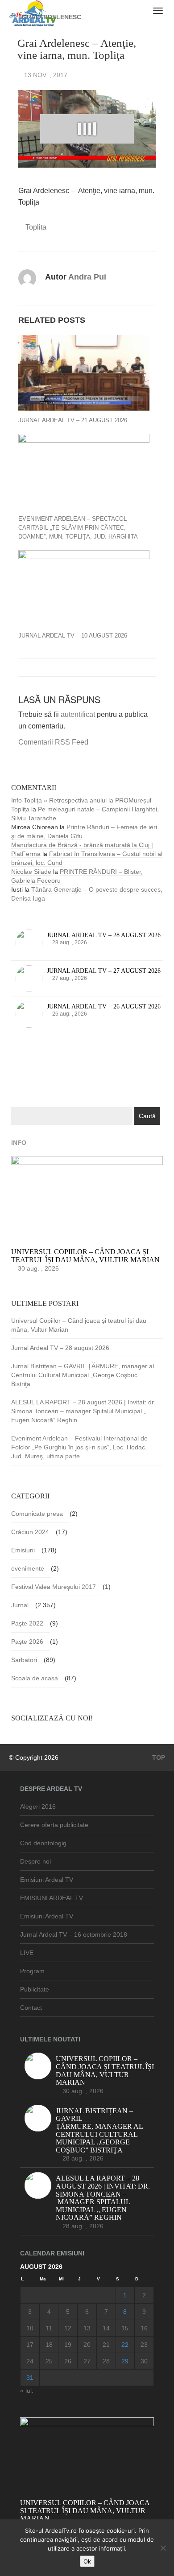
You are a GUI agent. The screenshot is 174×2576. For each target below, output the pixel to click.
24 (30, 2361)
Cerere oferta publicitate (54, 1825)
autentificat (78, 714)
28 (106, 2361)
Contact (31, 2008)
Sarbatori (24, 1660)
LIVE (27, 1953)
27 (87, 2361)
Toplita (36, 227)
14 (106, 2328)
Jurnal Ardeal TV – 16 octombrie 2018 (74, 1934)
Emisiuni (23, 1550)
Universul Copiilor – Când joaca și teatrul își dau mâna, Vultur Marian (79, 1325)
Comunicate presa (37, 1514)
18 (49, 2345)
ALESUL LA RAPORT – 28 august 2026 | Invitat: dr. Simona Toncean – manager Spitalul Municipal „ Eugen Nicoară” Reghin (83, 1411)
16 (144, 2328)
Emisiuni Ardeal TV (47, 1880)
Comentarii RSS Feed (53, 742)
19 (68, 2345)
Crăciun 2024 (30, 1532)
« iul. (27, 2391)
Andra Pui (87, 277)
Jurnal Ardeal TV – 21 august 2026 (73, 420)
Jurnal (20, 1605)
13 (87, 2328)
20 (87, 2345)
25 (49, 2361)
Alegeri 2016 (38, 1806)
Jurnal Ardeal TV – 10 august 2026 (73, 636)
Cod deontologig (43, 1843)
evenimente (28, 1568)
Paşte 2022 (27, 1623)
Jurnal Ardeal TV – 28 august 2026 (60, 1348)
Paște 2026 (27, 1642)
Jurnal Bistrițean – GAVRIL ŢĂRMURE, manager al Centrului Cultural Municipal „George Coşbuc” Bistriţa (83, 1375)
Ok (87, 2561)
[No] (163, 2548)
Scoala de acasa (35, 1678)
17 (30, 2345)
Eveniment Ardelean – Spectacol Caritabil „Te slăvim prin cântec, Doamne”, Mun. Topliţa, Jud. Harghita (78, 528)
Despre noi (35, 1861)
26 (68, 2361)
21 (106, 2345)
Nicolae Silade (31, 872)
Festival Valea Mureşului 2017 (54, 1587)
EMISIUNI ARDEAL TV (52, 1898)
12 (68, 2328)
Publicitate (35, 1989)
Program (32, 1971)
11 (49, 2328)
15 (125, 2328)
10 (30, 2328)
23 (144, 2345)
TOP (158, 1757)
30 (144, 2361)
